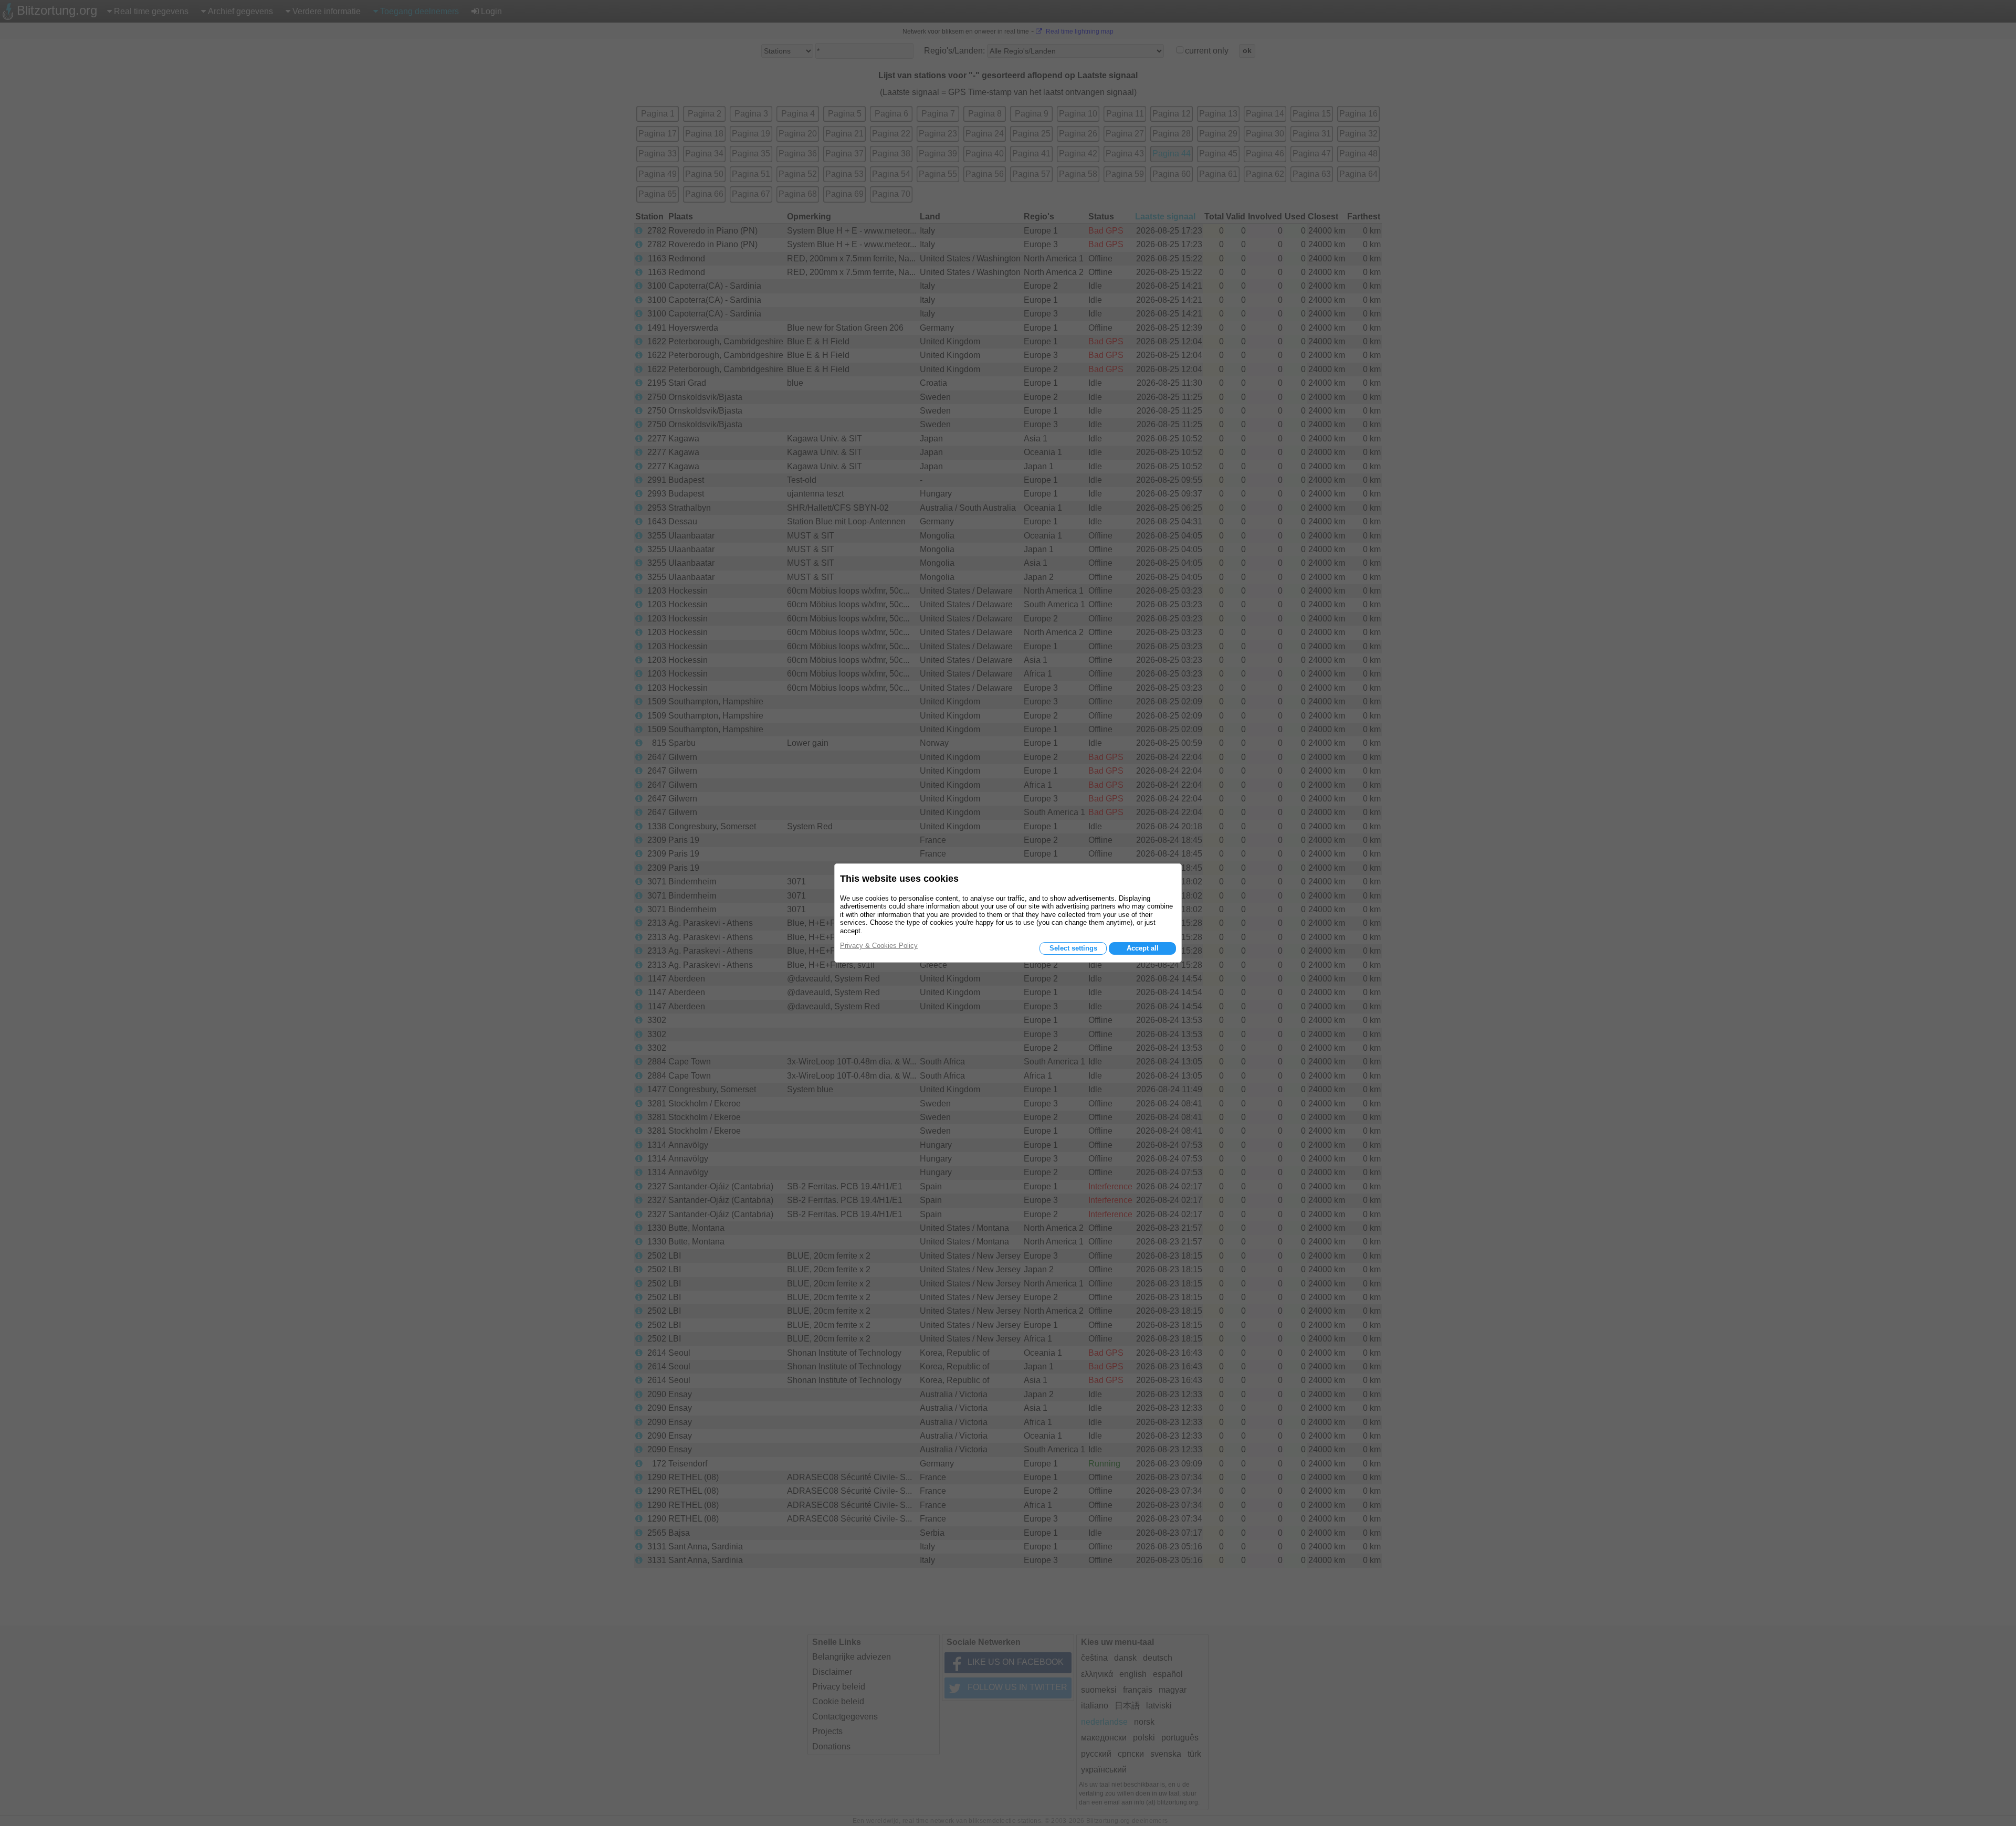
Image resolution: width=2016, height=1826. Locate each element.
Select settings (1073, 948)
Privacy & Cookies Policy (879, 946)
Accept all (1143, 948)
